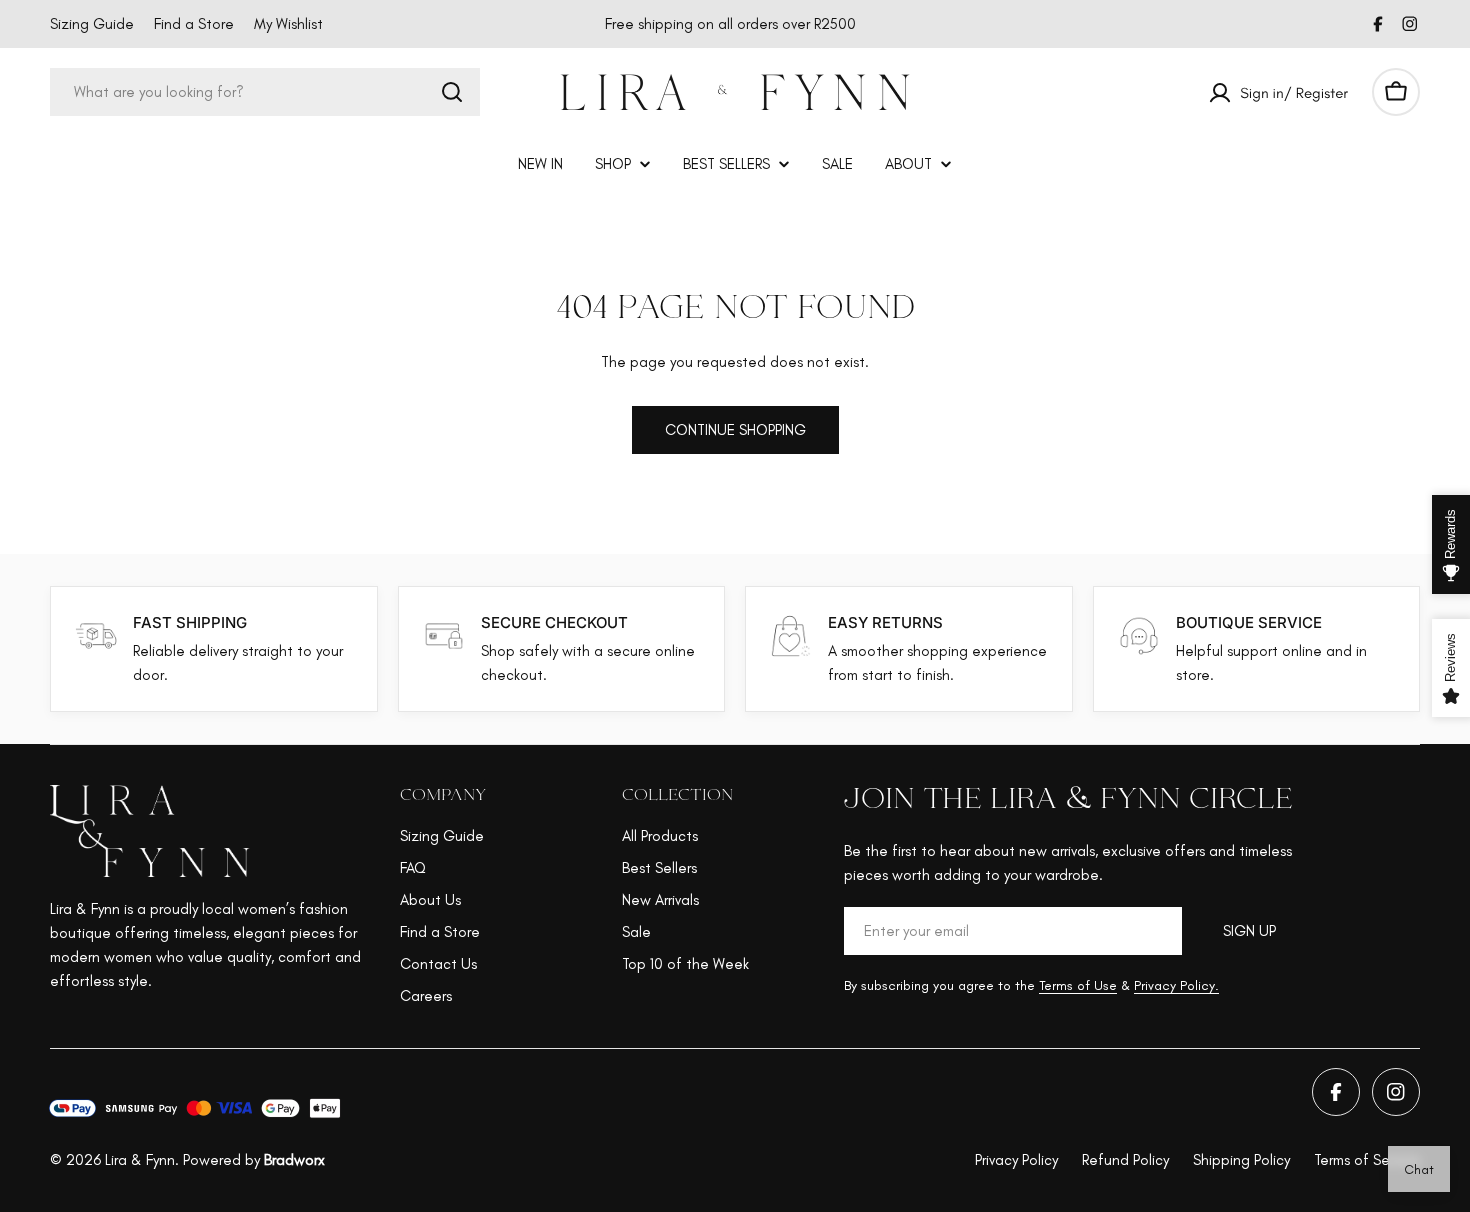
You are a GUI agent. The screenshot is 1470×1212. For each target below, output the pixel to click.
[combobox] (265, 92)
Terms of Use (1078, 985)
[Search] (452, 92)
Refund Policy (1125, 1160)
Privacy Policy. (1176, 985)
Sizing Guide (92, 24)
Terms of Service (1367, 1160)
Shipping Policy (1241, 1160)
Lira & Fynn (140, 1160)
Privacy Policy (1016, 1160)
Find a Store (194, 24)
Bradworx (294, 1160)
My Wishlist (288, 24)
